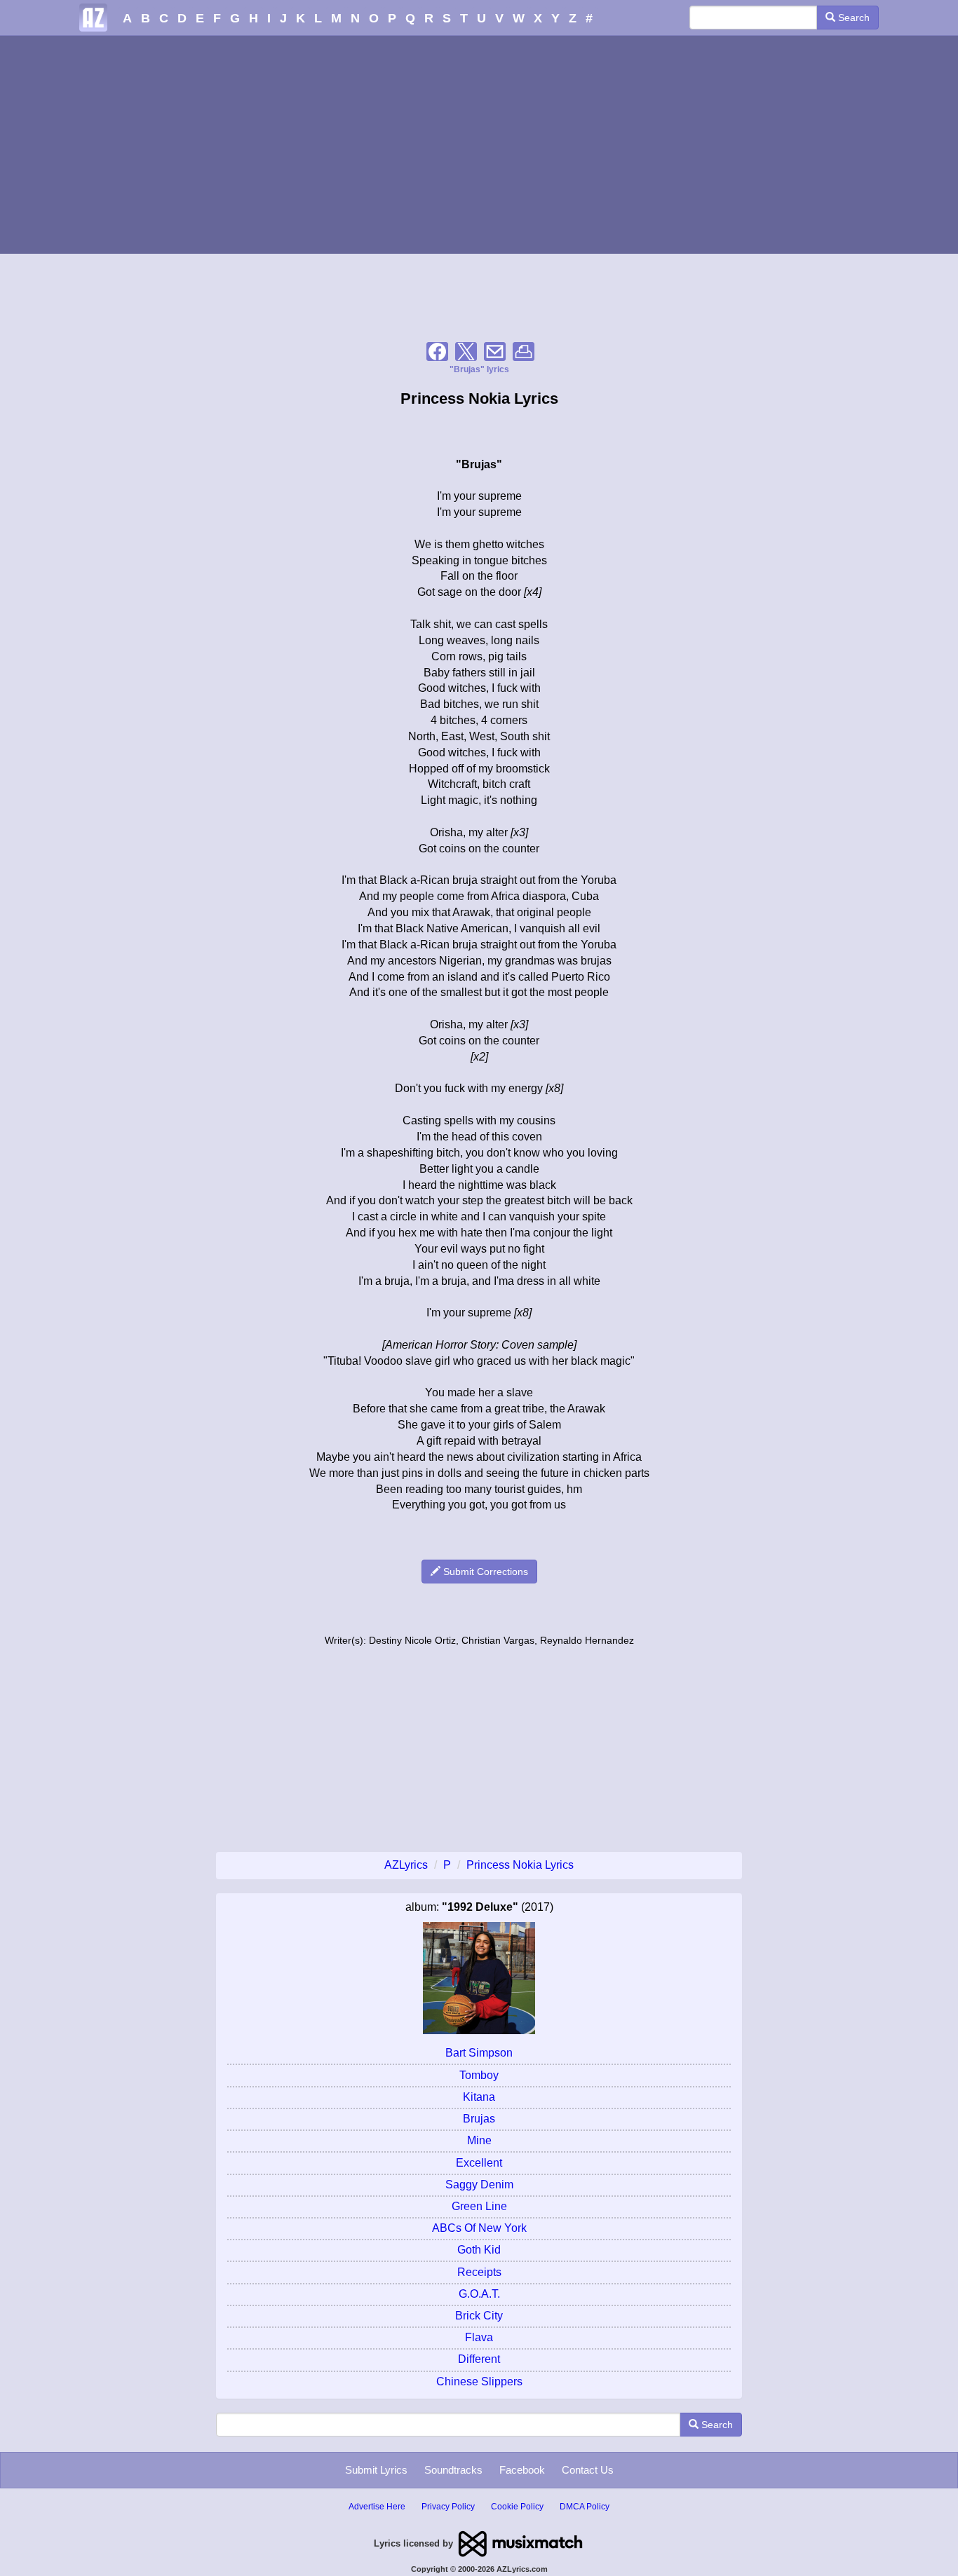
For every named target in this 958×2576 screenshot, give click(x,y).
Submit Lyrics (376, 2470)
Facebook (522, 2470)
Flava (479, 2337)
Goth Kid (479, 2250)
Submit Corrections (484, 1572)
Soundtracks (453, 2470)
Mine (479, 2140)
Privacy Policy (448, 2507)
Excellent (479, 2163)
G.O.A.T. (479, 2294)
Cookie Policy (517, 2507)
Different (479, 2359)
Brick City (479, 2316)
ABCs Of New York (479, 2228)
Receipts (479, 2272)
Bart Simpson (479, 2053)
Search (852, 18)
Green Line (479, 2206)
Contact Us (588, 2470)
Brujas (479, 2119)
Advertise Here (377, 2507)
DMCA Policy (585, 2507)
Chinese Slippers (479, 2381)
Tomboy (479, 2075)
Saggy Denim (479, 2185)
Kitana (479, 2097)
